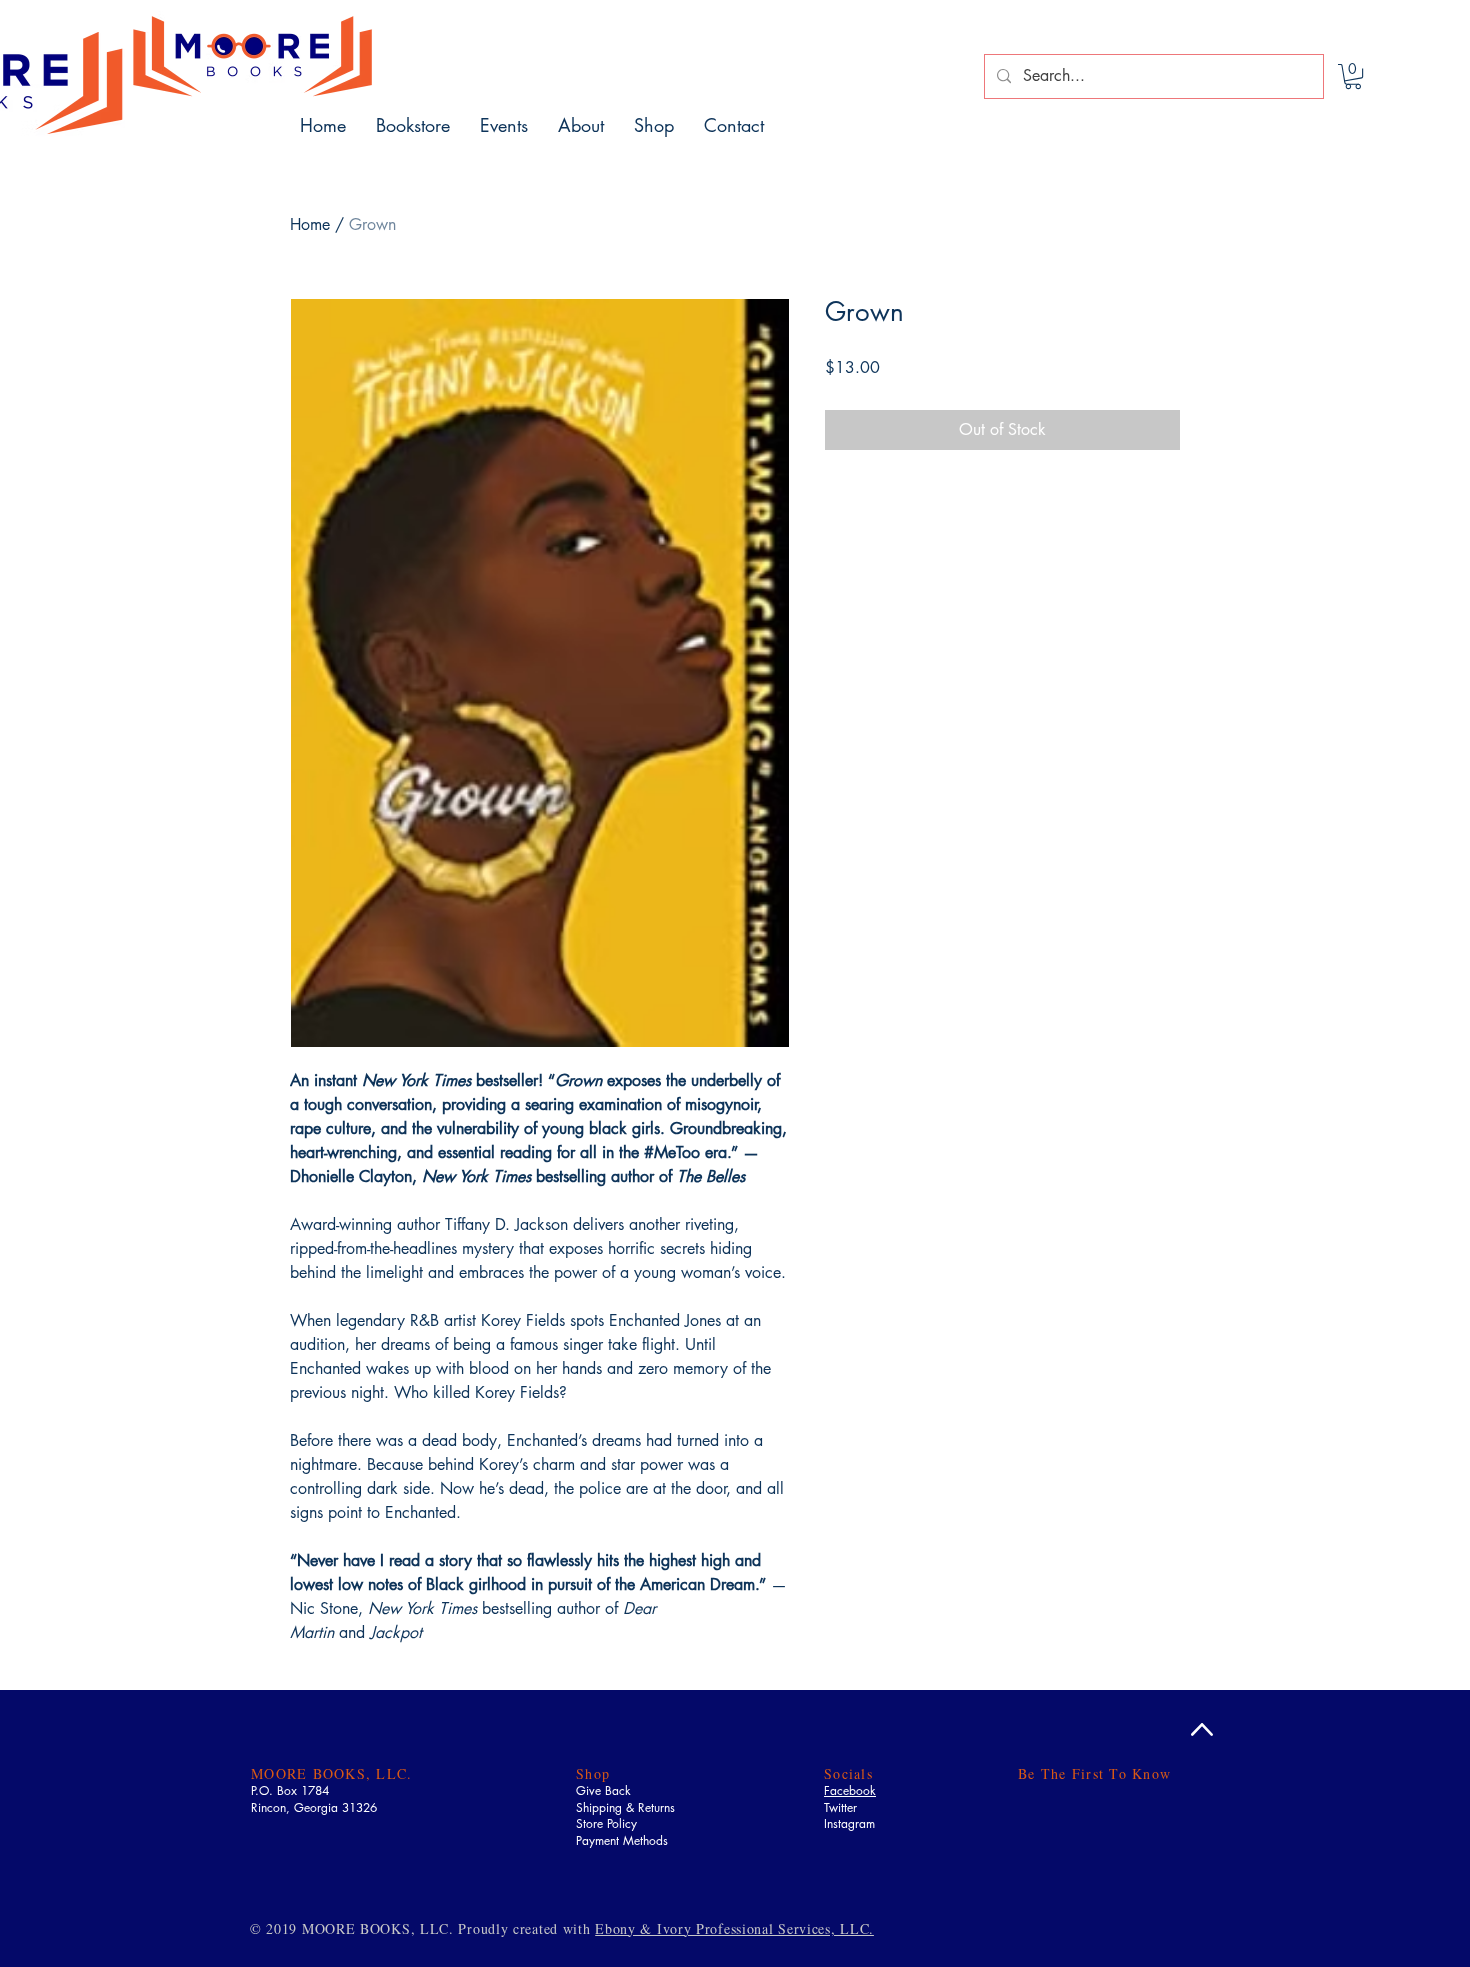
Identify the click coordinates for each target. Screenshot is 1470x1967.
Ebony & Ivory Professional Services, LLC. (734, 1928)
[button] (1353, 76)
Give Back (603, 1790)
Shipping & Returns (625, 1807)
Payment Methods (622, 1840)
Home (310, 224)
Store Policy (606, 1823)
